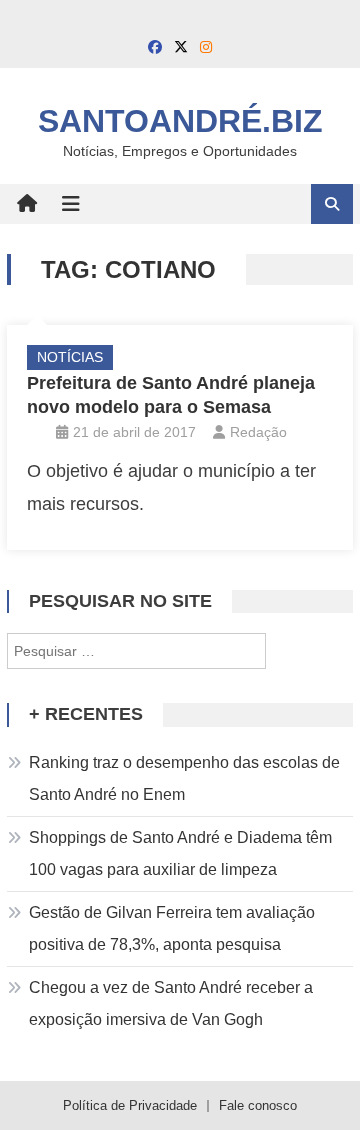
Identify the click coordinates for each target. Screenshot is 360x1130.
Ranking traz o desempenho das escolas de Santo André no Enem (184, 778)
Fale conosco (258, 1105)
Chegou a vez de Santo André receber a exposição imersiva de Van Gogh (171, 1003)
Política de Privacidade (130, 1105)
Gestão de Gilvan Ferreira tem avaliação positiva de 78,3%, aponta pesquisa (172, 928)
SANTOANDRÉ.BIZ (180, 121)
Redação (258, 432)
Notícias (70, 357)
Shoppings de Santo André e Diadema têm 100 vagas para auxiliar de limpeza (180, 853)
